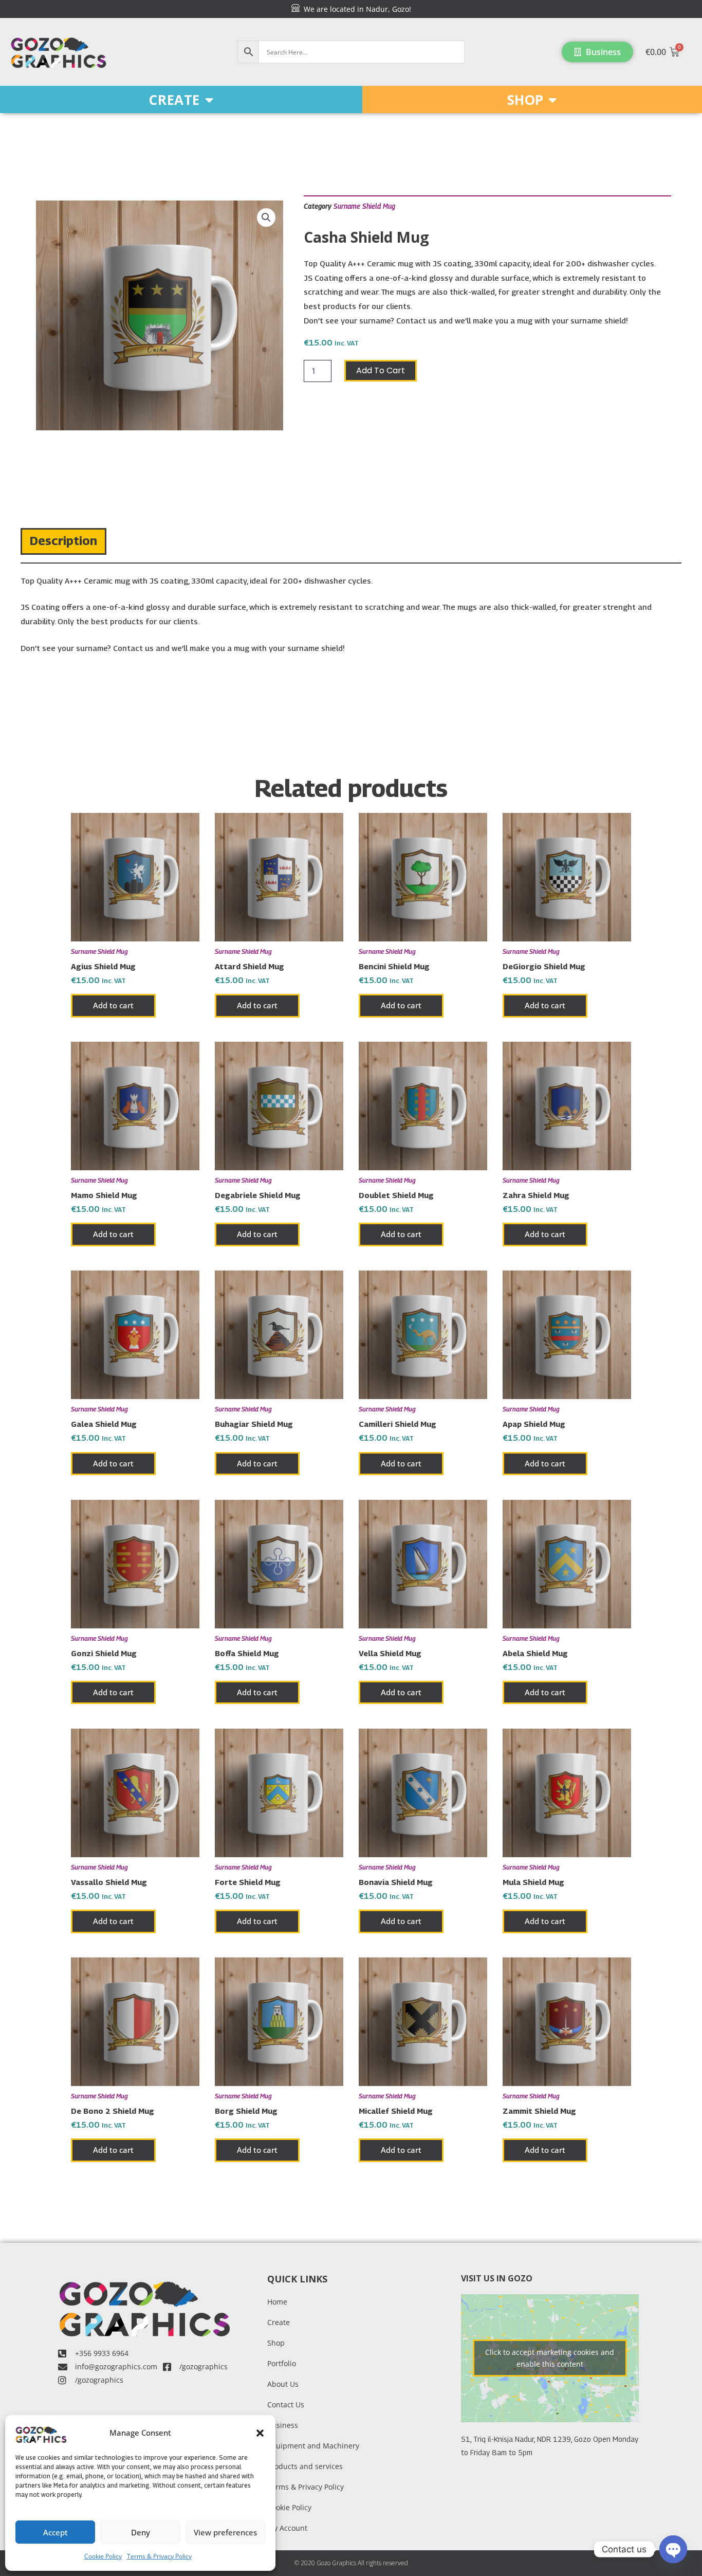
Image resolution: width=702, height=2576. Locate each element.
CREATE (174, 100)
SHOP (525, 100)
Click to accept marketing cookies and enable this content (550, 2358)
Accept (56, 2532)
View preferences (225, 2532)
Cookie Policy (103, 2556)
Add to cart (381, 370)
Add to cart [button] (113, 1005)
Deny (141, 2532)
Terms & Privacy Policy (159, 2556)
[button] (260, 2433)
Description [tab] (63, 540)
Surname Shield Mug (364, 206)
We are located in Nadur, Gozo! (355, 9)
